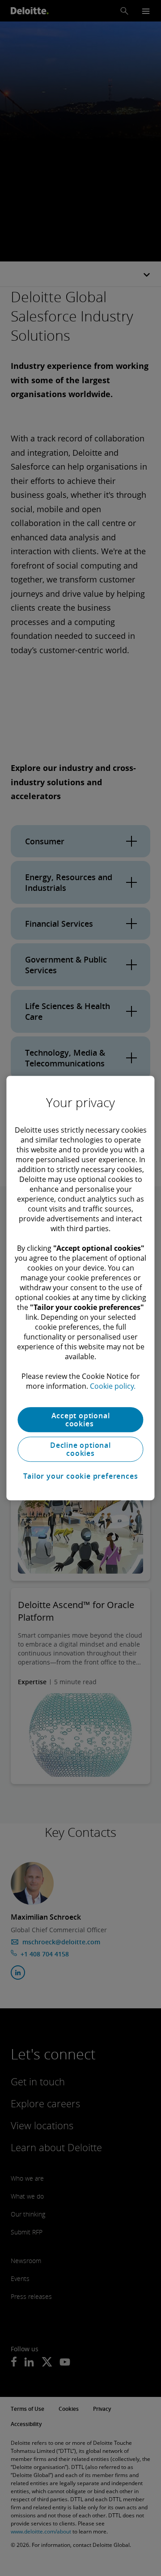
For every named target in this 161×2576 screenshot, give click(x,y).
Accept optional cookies (81, 1420)
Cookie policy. (113, 1386)
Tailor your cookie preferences (81, 1476)
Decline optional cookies (80, 1449)
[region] (80, 1288)
